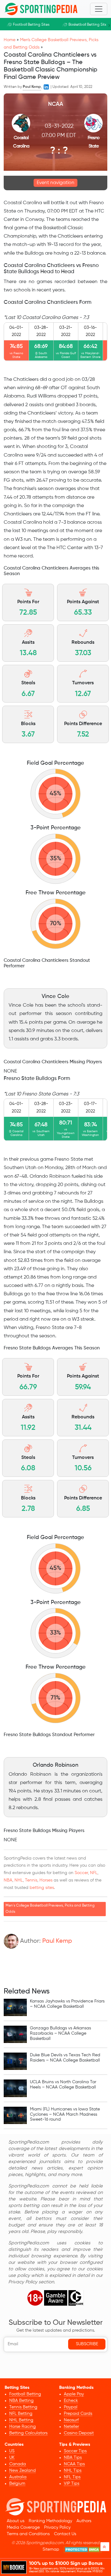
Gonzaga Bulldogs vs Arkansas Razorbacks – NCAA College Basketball (60, 2033)
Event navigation (55, 183)
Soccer (81, 1873)
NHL (19, 1880)
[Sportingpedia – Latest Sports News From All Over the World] (41, 9)
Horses (46, 1880)
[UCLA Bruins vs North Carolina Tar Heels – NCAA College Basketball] (15, 2088)
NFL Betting (21, 2414)
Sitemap (51, 2549)
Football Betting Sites (31, 25)
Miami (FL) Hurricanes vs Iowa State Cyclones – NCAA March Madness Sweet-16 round (65, 2114)
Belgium (17, 2484)
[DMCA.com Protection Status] (83, 2550)
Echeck (71, 2401)
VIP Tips (72, 2484)
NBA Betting (21, 2401)
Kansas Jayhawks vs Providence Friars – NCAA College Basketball (67, 2004)
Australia (18, 2477)
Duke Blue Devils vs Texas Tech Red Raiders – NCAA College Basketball (65, 2058)
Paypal (71, 2407)
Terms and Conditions (28, 2534)
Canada (18, 2464)
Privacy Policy (57, 2527)
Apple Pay (74, 2394)
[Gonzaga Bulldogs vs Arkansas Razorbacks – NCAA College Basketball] (15, 2034)
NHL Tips (73, 2471)
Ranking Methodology (50, 2521)
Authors (84, 2521)
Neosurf (71, 2420)
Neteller (71, 2427)
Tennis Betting (23, 2407)
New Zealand (23, 2471)
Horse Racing (23, 2427)
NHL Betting (21, 2420)
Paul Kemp (57, 1941)
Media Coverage (23, 2527)
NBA (8, 1880)
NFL (94, 1873)
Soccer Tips (75, 2451)
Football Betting (25, 2394)
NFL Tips (72, 2477)
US (12, 2451)
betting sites (42, 1888)
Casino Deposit (79, 2433)
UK (12, 2458)
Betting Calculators (28, 2433)
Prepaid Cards (78, 2414)
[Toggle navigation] (99, 9)
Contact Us (65, 2534)
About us (16, 2521)
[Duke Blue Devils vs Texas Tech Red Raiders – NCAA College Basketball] (15, 2061)
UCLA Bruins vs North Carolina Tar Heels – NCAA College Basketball (63, 2085)
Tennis (31, 1880)
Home (10, 40)
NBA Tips (73, 2458)
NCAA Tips (74, 2464)
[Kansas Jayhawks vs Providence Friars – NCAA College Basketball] (15, 2007)
